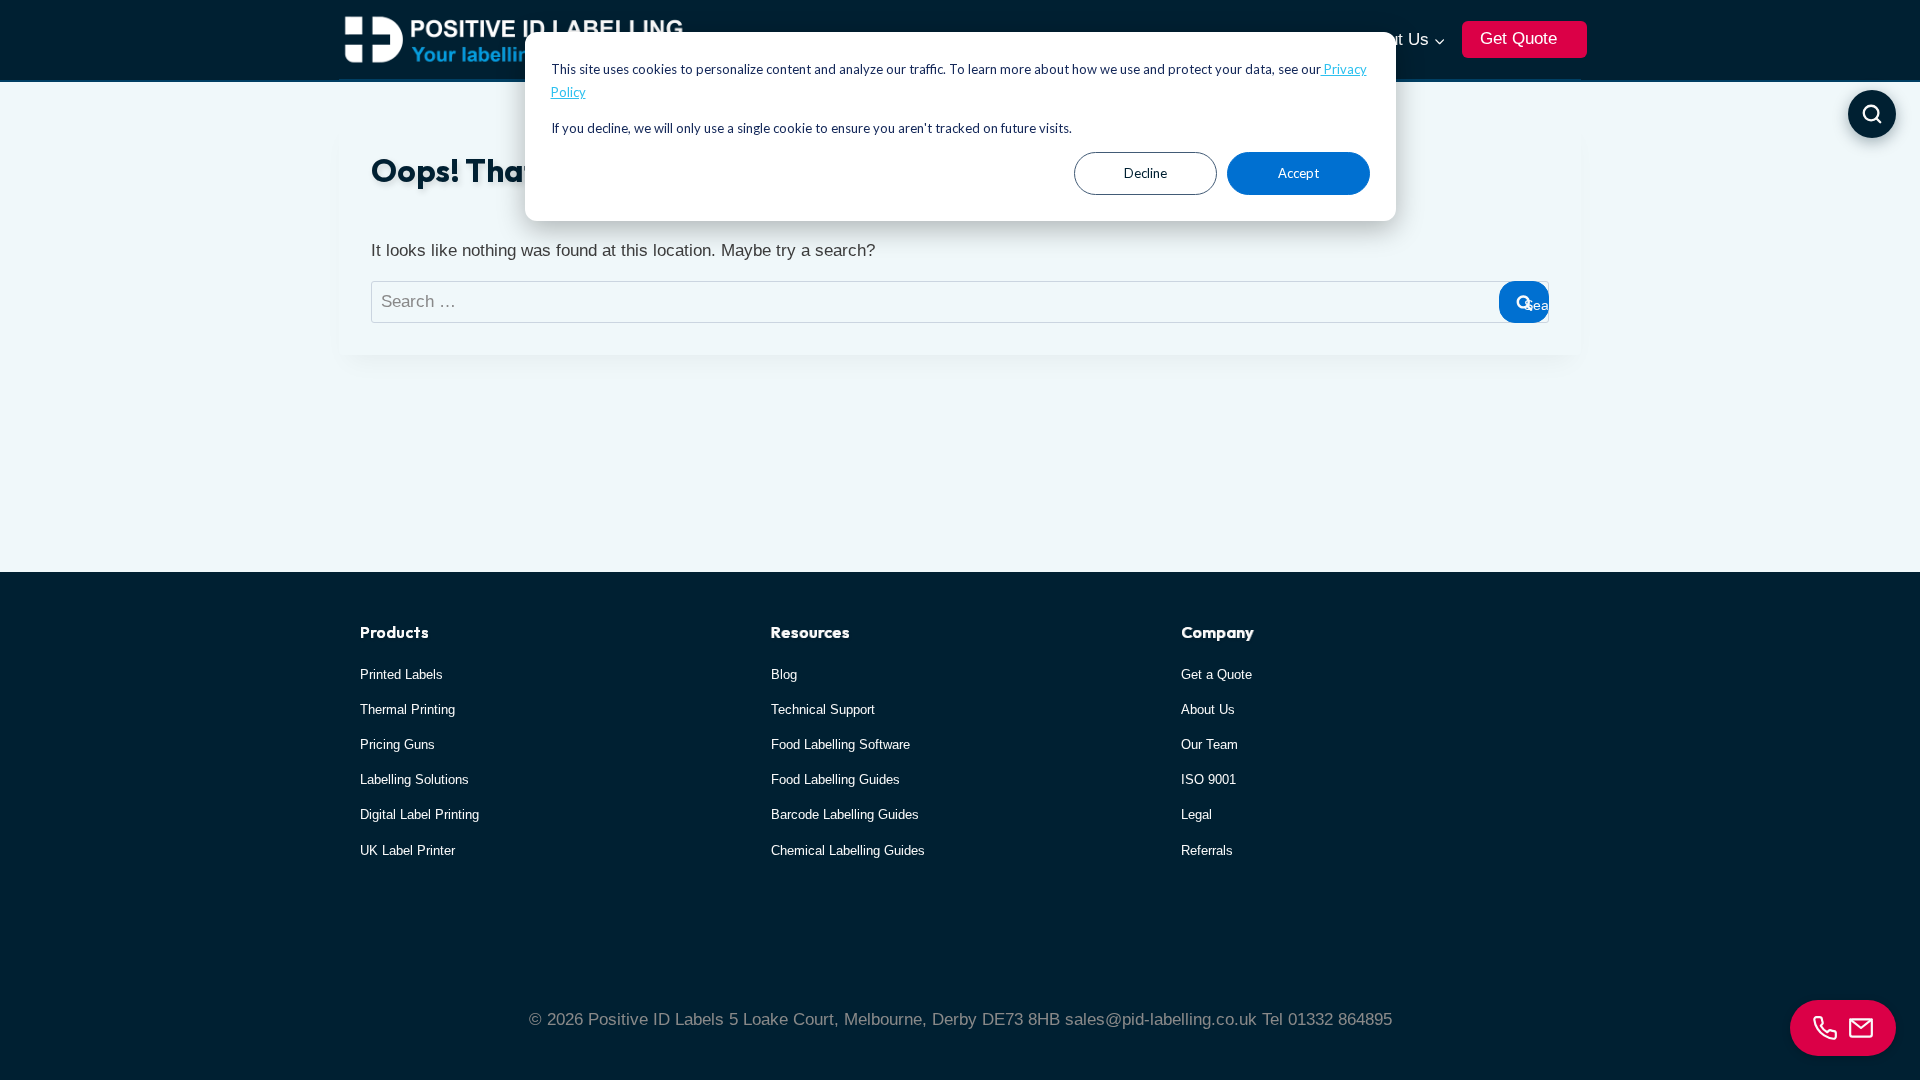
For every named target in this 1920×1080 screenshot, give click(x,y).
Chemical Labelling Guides (848, 850)
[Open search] (1872, 114)
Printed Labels (401, 674)
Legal (1196, 814)
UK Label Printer (407, 850)
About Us (1208, 709)
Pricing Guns (397, 744)
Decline (1145, 173)
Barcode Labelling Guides (845, 814)
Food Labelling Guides (835, 779)
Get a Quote (1216, 674)
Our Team (1209, 744)
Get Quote (1518, 38)
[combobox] (960, 302)
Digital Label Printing (419, 814)
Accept (1298, 173)
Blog (784, 674)
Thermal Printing (407, 709)
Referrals (1207, 850)
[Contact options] (1843, 1028)
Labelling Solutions (414, 779)
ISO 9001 (1208, 779)
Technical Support (823, 709)
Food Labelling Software (840, 744)
